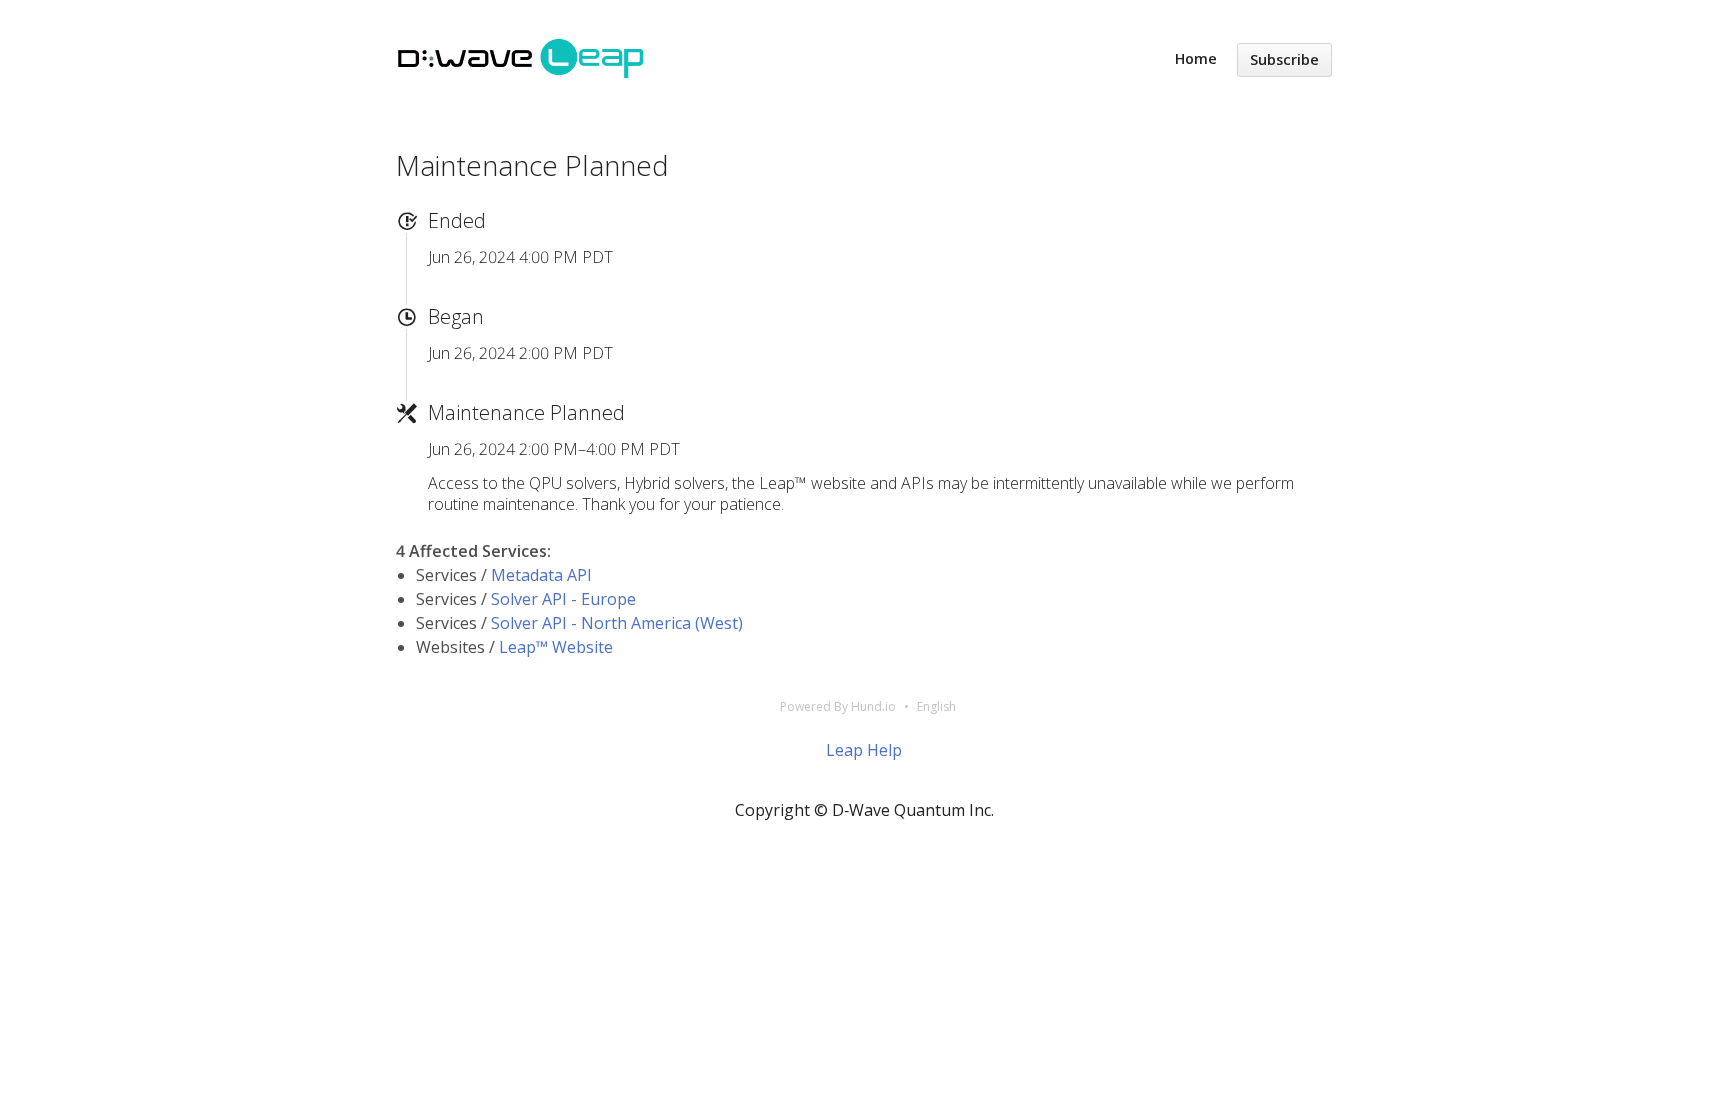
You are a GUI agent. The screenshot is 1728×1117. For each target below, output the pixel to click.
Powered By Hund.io (838, 706)
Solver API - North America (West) (617, 623)
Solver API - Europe (563, 599)
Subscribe (1284, 59)
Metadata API (541, 575)
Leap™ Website (556, 647)
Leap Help (864, 750)
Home (1196, 58)
